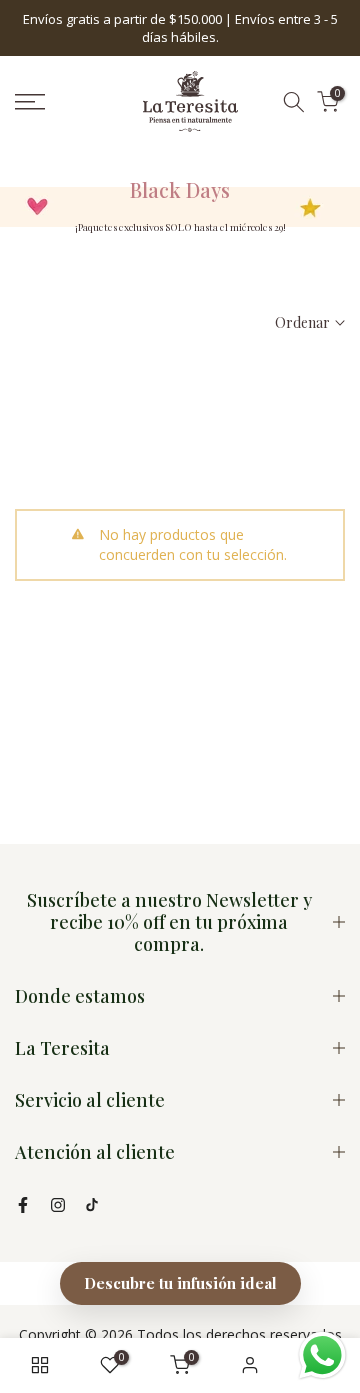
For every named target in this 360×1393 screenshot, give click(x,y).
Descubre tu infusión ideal (180, 1283)
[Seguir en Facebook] (23, 1205)
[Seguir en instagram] (58, 1205)
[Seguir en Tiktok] (92, 1205)
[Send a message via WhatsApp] (322, 1355)
